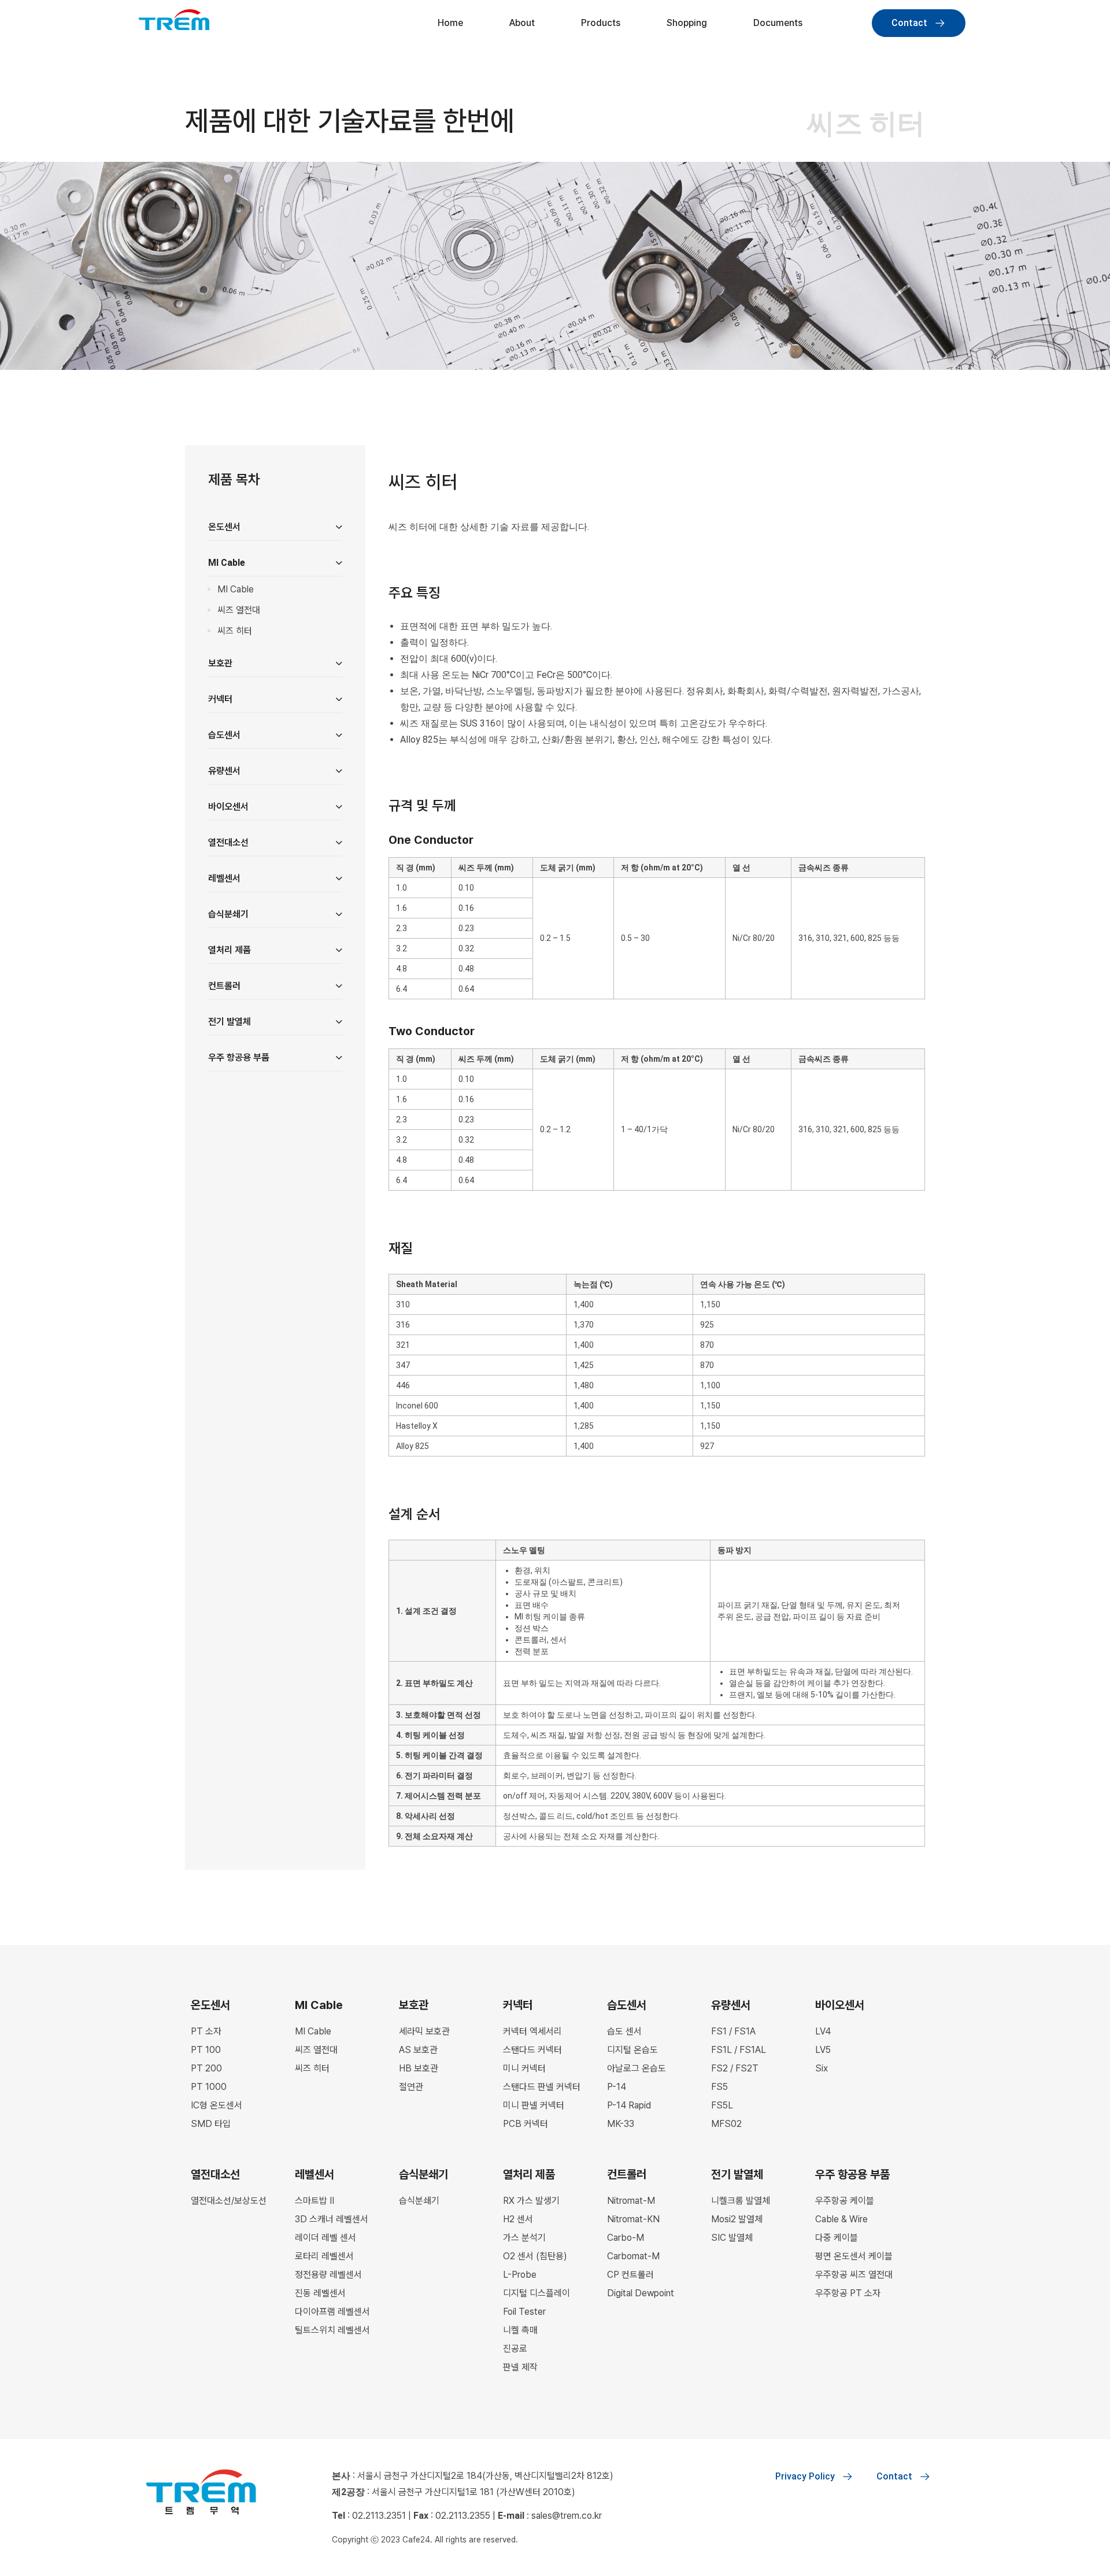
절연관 (411, 2087)
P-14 (617, 2087)
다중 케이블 (837, 2238)
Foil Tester (524, 2312)
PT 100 (206, 2050)
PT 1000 (209, 2087)
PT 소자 (206, 2031)
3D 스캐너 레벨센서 (332, 2219)
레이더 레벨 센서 (325, 2238)
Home (450, 23)
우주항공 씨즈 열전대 (854, 2275)
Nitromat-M (631, 2201)
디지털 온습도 (632, 2050)
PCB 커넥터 (526, 2124)
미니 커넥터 (524, 2068)
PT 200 (206, 2068)
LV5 (823, 2050)
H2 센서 (518, 2219)
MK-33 (621, 2124)
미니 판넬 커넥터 (534, 2105)
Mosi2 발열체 (737, 2219)
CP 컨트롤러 (630, 2275)
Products (601, 23)
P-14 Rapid (629, 2105)
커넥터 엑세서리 (532, 2031)
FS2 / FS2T (735, 2068)
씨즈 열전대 (239, 610)
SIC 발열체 (732, 2238)
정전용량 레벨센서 (328, 2275)
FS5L (722, 2105)
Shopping (687, 23)
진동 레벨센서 (320, 2293)
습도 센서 (624, 2031)
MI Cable (236, 589)
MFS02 (726, 2124)
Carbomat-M (633, 2256)
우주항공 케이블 (845, 2201)
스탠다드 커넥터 (532, 2050)
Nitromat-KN (633, 2219)
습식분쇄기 (419, 2201)
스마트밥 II (314, 2201)
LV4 (823, 2031)
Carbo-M (626, 2238)
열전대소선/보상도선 (229, 2201)
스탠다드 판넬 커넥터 (542, 2087)
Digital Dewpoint (641, 2293)
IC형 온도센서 (217, 2105)
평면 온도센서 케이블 (854, 2256)
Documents (778, 23)
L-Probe (520, 2275)
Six (822, 2068)
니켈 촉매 (520, 2330)
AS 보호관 (418, 2050)
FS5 (719, 2087)
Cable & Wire (841, 2219)
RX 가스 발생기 (531, 2201)
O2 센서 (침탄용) (535, 2256)
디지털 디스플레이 (536, 2293)
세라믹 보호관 (424, 2031)
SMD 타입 (211, 2124)
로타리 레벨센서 (324, 2256)
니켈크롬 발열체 (741, 2201)
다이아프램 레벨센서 (332, 2312)
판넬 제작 (520, 2367)
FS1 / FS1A (733, 2031)
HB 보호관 (419, 2068)
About (522, 23)
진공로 (515, 2349)
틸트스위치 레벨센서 (332, 2330)
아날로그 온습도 (637, 2068)
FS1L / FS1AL (739, 2050)
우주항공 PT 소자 (848, 2293)
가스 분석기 (524, 2238)
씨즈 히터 (235, 631)
